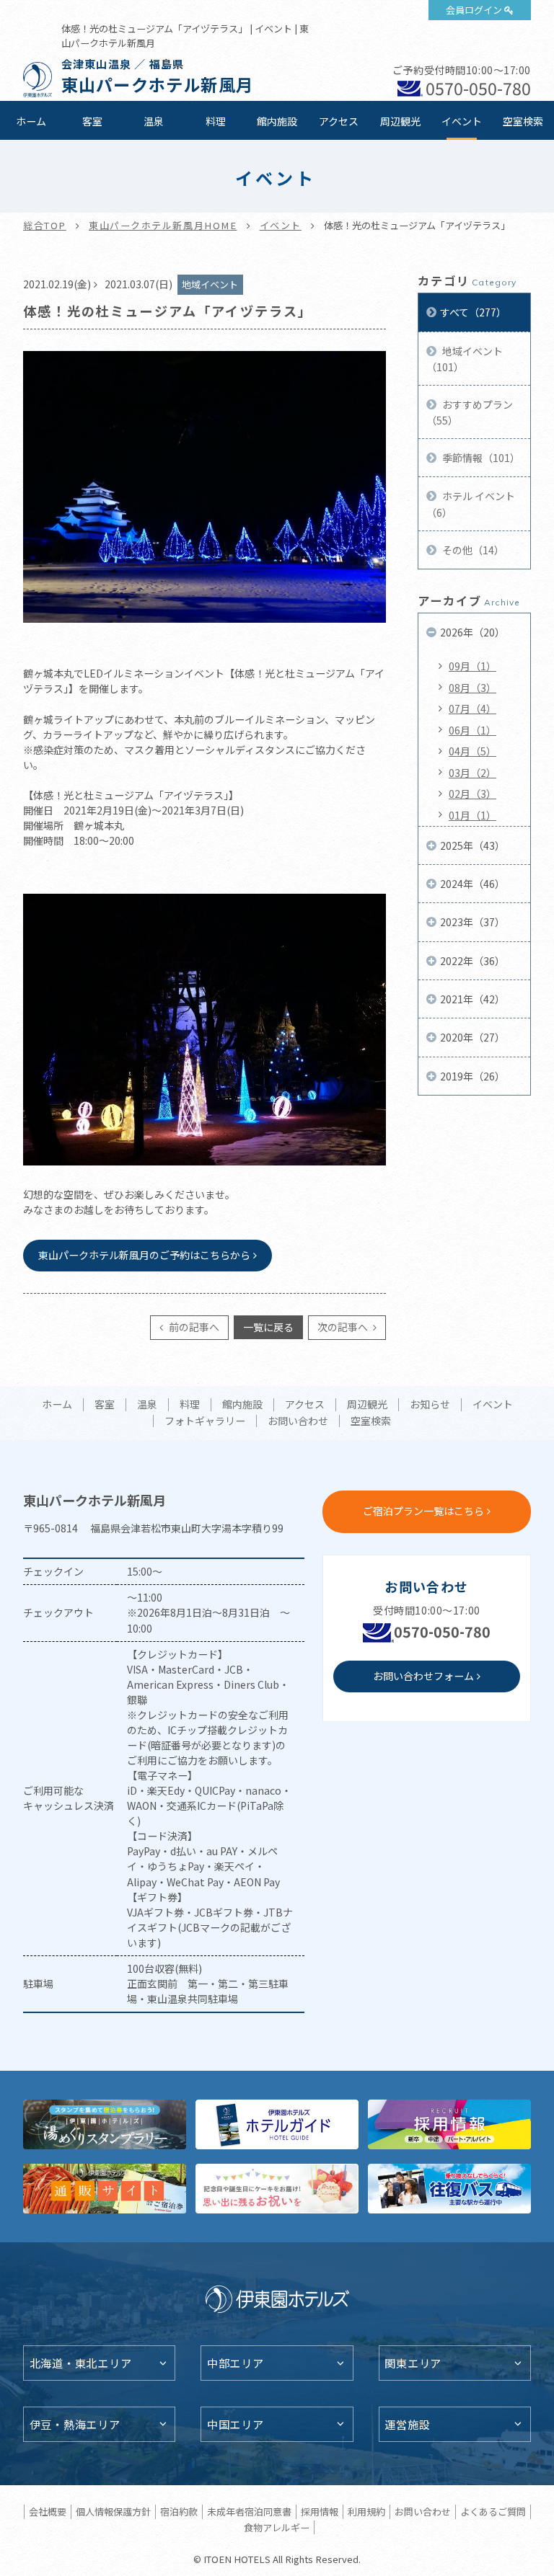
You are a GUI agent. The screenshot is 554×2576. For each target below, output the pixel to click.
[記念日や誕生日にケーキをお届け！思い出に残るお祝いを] (277, 2189)
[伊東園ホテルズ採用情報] (449, 2124)
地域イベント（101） (465, 359)
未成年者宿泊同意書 (249, 2511)
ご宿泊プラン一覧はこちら (423, 1511)
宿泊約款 (179, 2511)
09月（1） (472, 666)
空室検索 (523, 121)
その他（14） (472, 550)
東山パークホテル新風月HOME (163, 225)
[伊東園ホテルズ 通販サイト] (105, 2189)
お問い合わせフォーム (423, 1676)
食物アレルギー (277, 2527)
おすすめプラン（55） (470, 412)
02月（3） (472, 794)
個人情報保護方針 (113, 2511)
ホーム (31, 121)
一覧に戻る (268, 1327)
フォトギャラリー (205, 1421)
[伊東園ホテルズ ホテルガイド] (277, 2124)
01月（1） (472, 815)
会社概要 (48, 2511)
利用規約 (366, 2511)
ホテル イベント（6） (471, 504)
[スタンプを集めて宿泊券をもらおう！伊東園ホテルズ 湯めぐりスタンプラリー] (105, 2124)
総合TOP (45, 225)
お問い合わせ (298, 1421)
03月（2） (472, 773)
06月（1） (472, 730)
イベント (462, 121)
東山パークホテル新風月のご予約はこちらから (144, 1255)
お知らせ (430, 1405)
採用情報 (320, 2511)
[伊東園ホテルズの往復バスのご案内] (449, 2189)
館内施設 (277, 121)
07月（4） (472, 709)
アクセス (339, 121)
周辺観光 (400, 121)
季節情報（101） (480, 458)
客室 (92, 121)
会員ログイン (474, 10)
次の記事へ (344, 1327)
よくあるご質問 (493, 2511)
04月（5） (472, 751)
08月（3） (472, 688)
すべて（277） (473, 312)
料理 (216, 121)
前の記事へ (193, 1327)
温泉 (154, 121)
